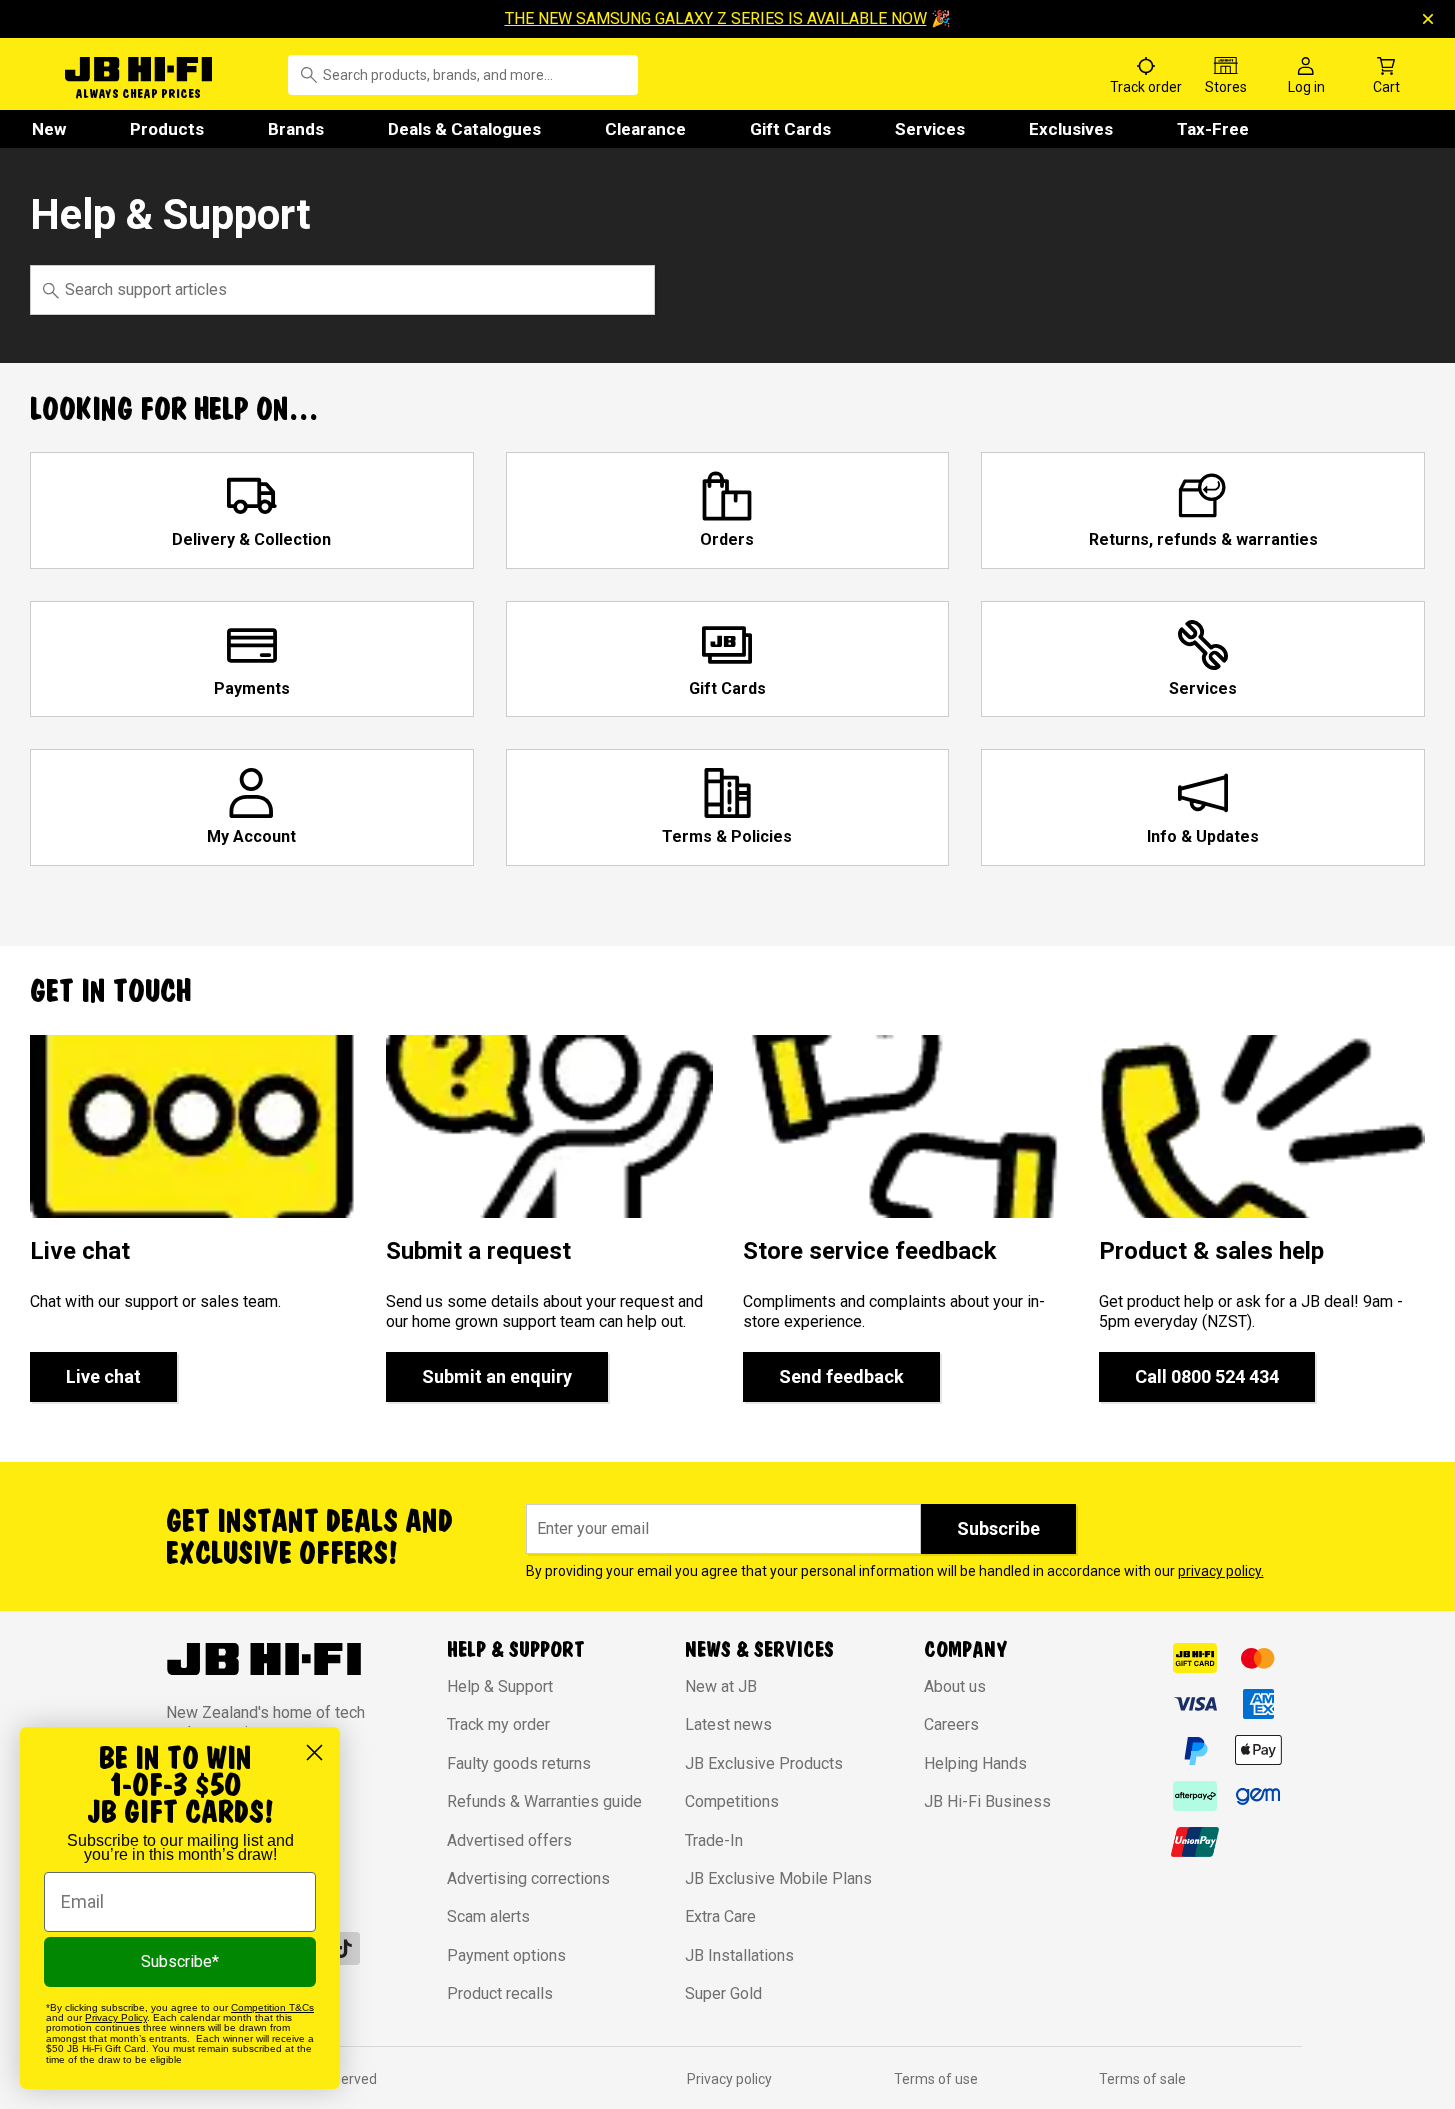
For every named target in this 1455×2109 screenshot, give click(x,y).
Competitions (732, 1801)
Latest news (728, 1724)
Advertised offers (509, 1840)
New (49, 129)
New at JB (721, 1686)
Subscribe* (180, 1961)
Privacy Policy (116, 2017)
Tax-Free (1213, 129)
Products (167, 129)
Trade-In (714, 1840)
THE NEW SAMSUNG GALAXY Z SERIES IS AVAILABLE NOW (716, 18)
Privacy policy (729, 2079)
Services (930, 129)
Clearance (645, 129)
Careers (951, 1724)
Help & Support (500, 1686)
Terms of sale (1142, 2079)
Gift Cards (790, 129)
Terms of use (936, 2079)
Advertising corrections (528, 1878)
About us (955, 1686)
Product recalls (500, 1993)
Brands (296, 129)
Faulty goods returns (519, 1763)
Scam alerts (488, 1916)
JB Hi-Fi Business (987, 1801)
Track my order (498, 1724)
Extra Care (720, 1916)
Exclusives (1071, 129)
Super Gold (723, 1993)
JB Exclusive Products (764, 1763)
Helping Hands (975, 1763)
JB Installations (739, 1955)
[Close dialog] (314, 1752)
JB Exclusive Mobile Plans (778, 1878)
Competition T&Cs (272, 2007)
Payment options (506, 1955)
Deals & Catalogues (464, 129)
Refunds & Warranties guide (544, 1801)
